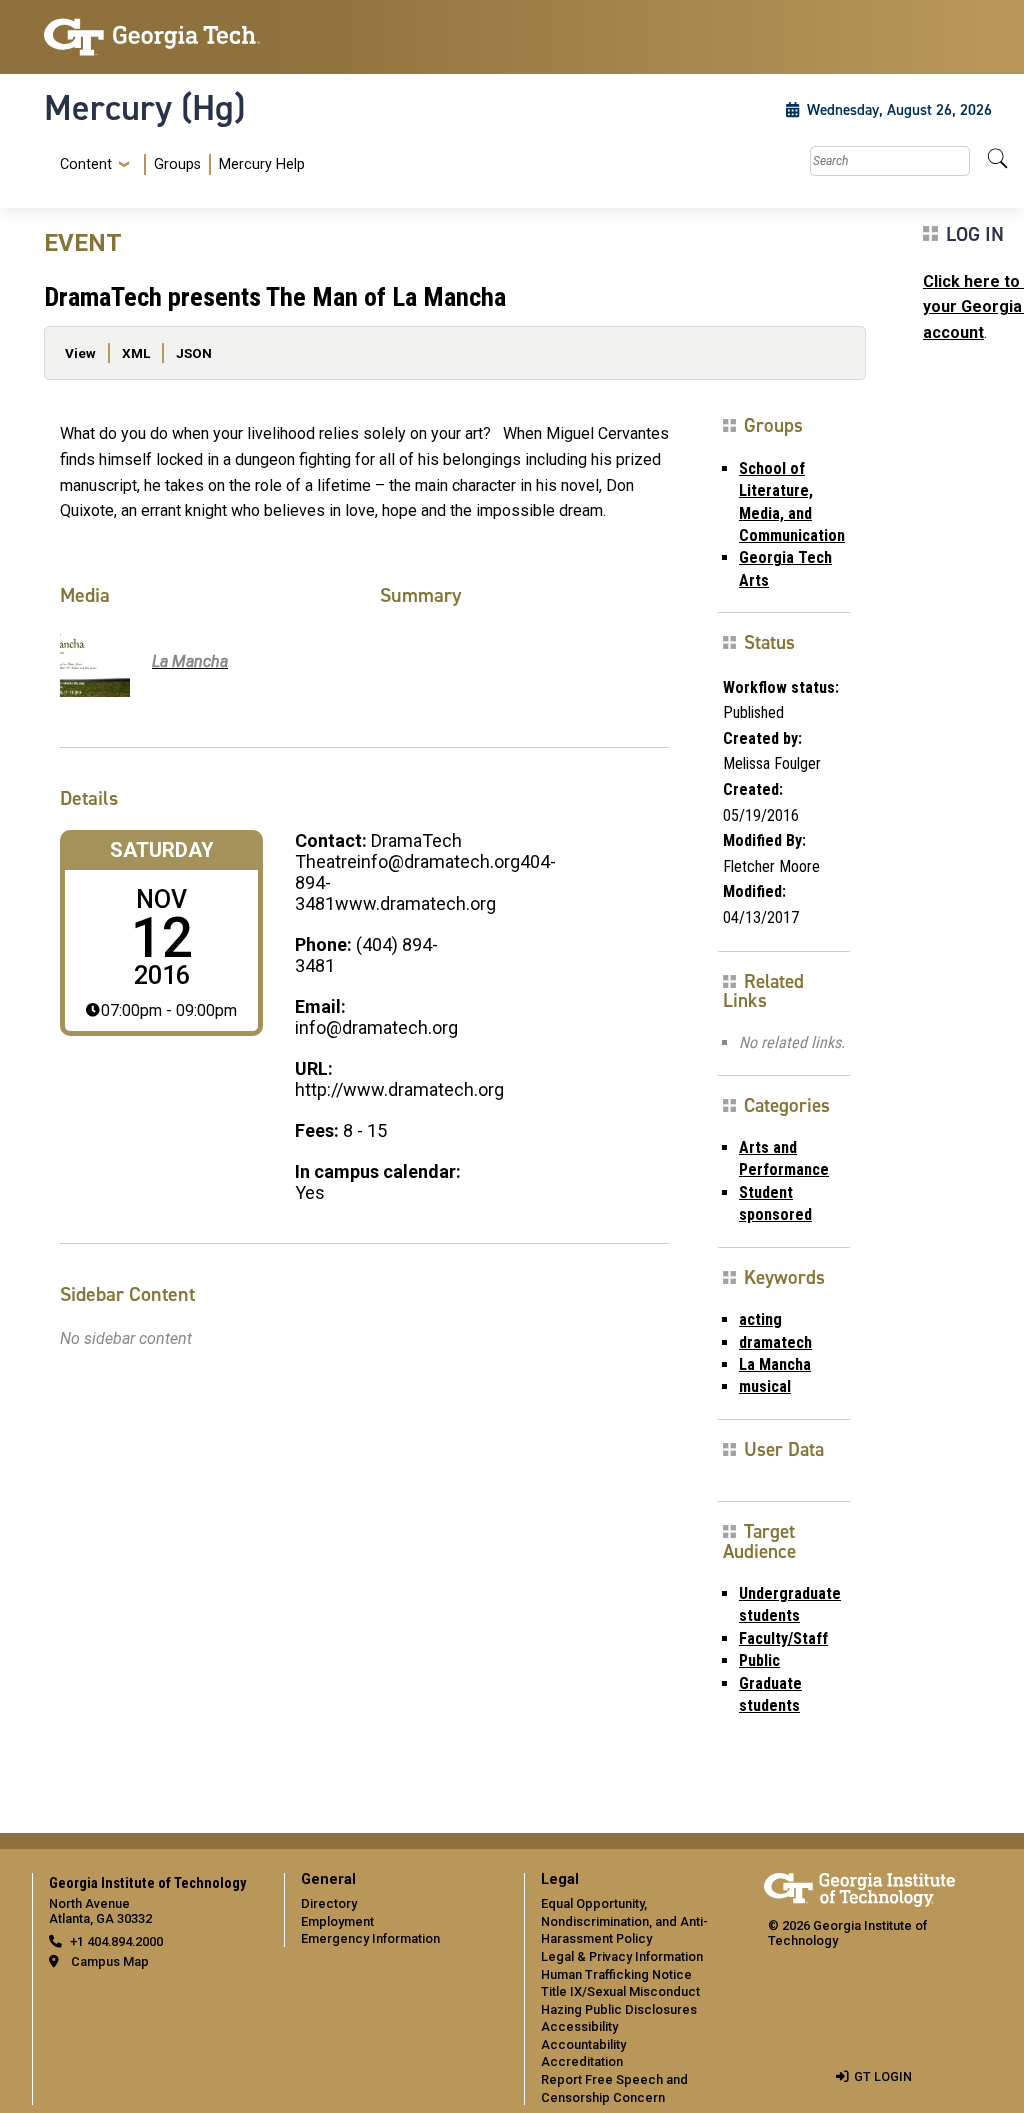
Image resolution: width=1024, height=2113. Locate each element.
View (80, 353)
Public (759, 1660)
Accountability (583, 2044)
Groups (177, 164)
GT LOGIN (883, 2076)
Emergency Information (370, 1938)
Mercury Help (262, 164)
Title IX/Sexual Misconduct (620, 1991)
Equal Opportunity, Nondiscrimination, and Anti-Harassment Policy (624, 1921)
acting (760, 1319)
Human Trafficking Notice (616, 1974)
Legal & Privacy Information (622, 1956)
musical (765, 1386)
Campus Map (110, 1961)
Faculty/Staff (783, 1638)
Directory (329, 1903)
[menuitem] (178, 164)
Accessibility (579, 2026)
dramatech (775, 1342)
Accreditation (582, 2061)
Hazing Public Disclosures (619, 2009)
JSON (194, 353)
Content (86, 165)
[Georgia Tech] (152, 37)
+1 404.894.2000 (116, 1941)
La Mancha (775, 1364)
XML (136, 353)
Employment (337, 1921)
